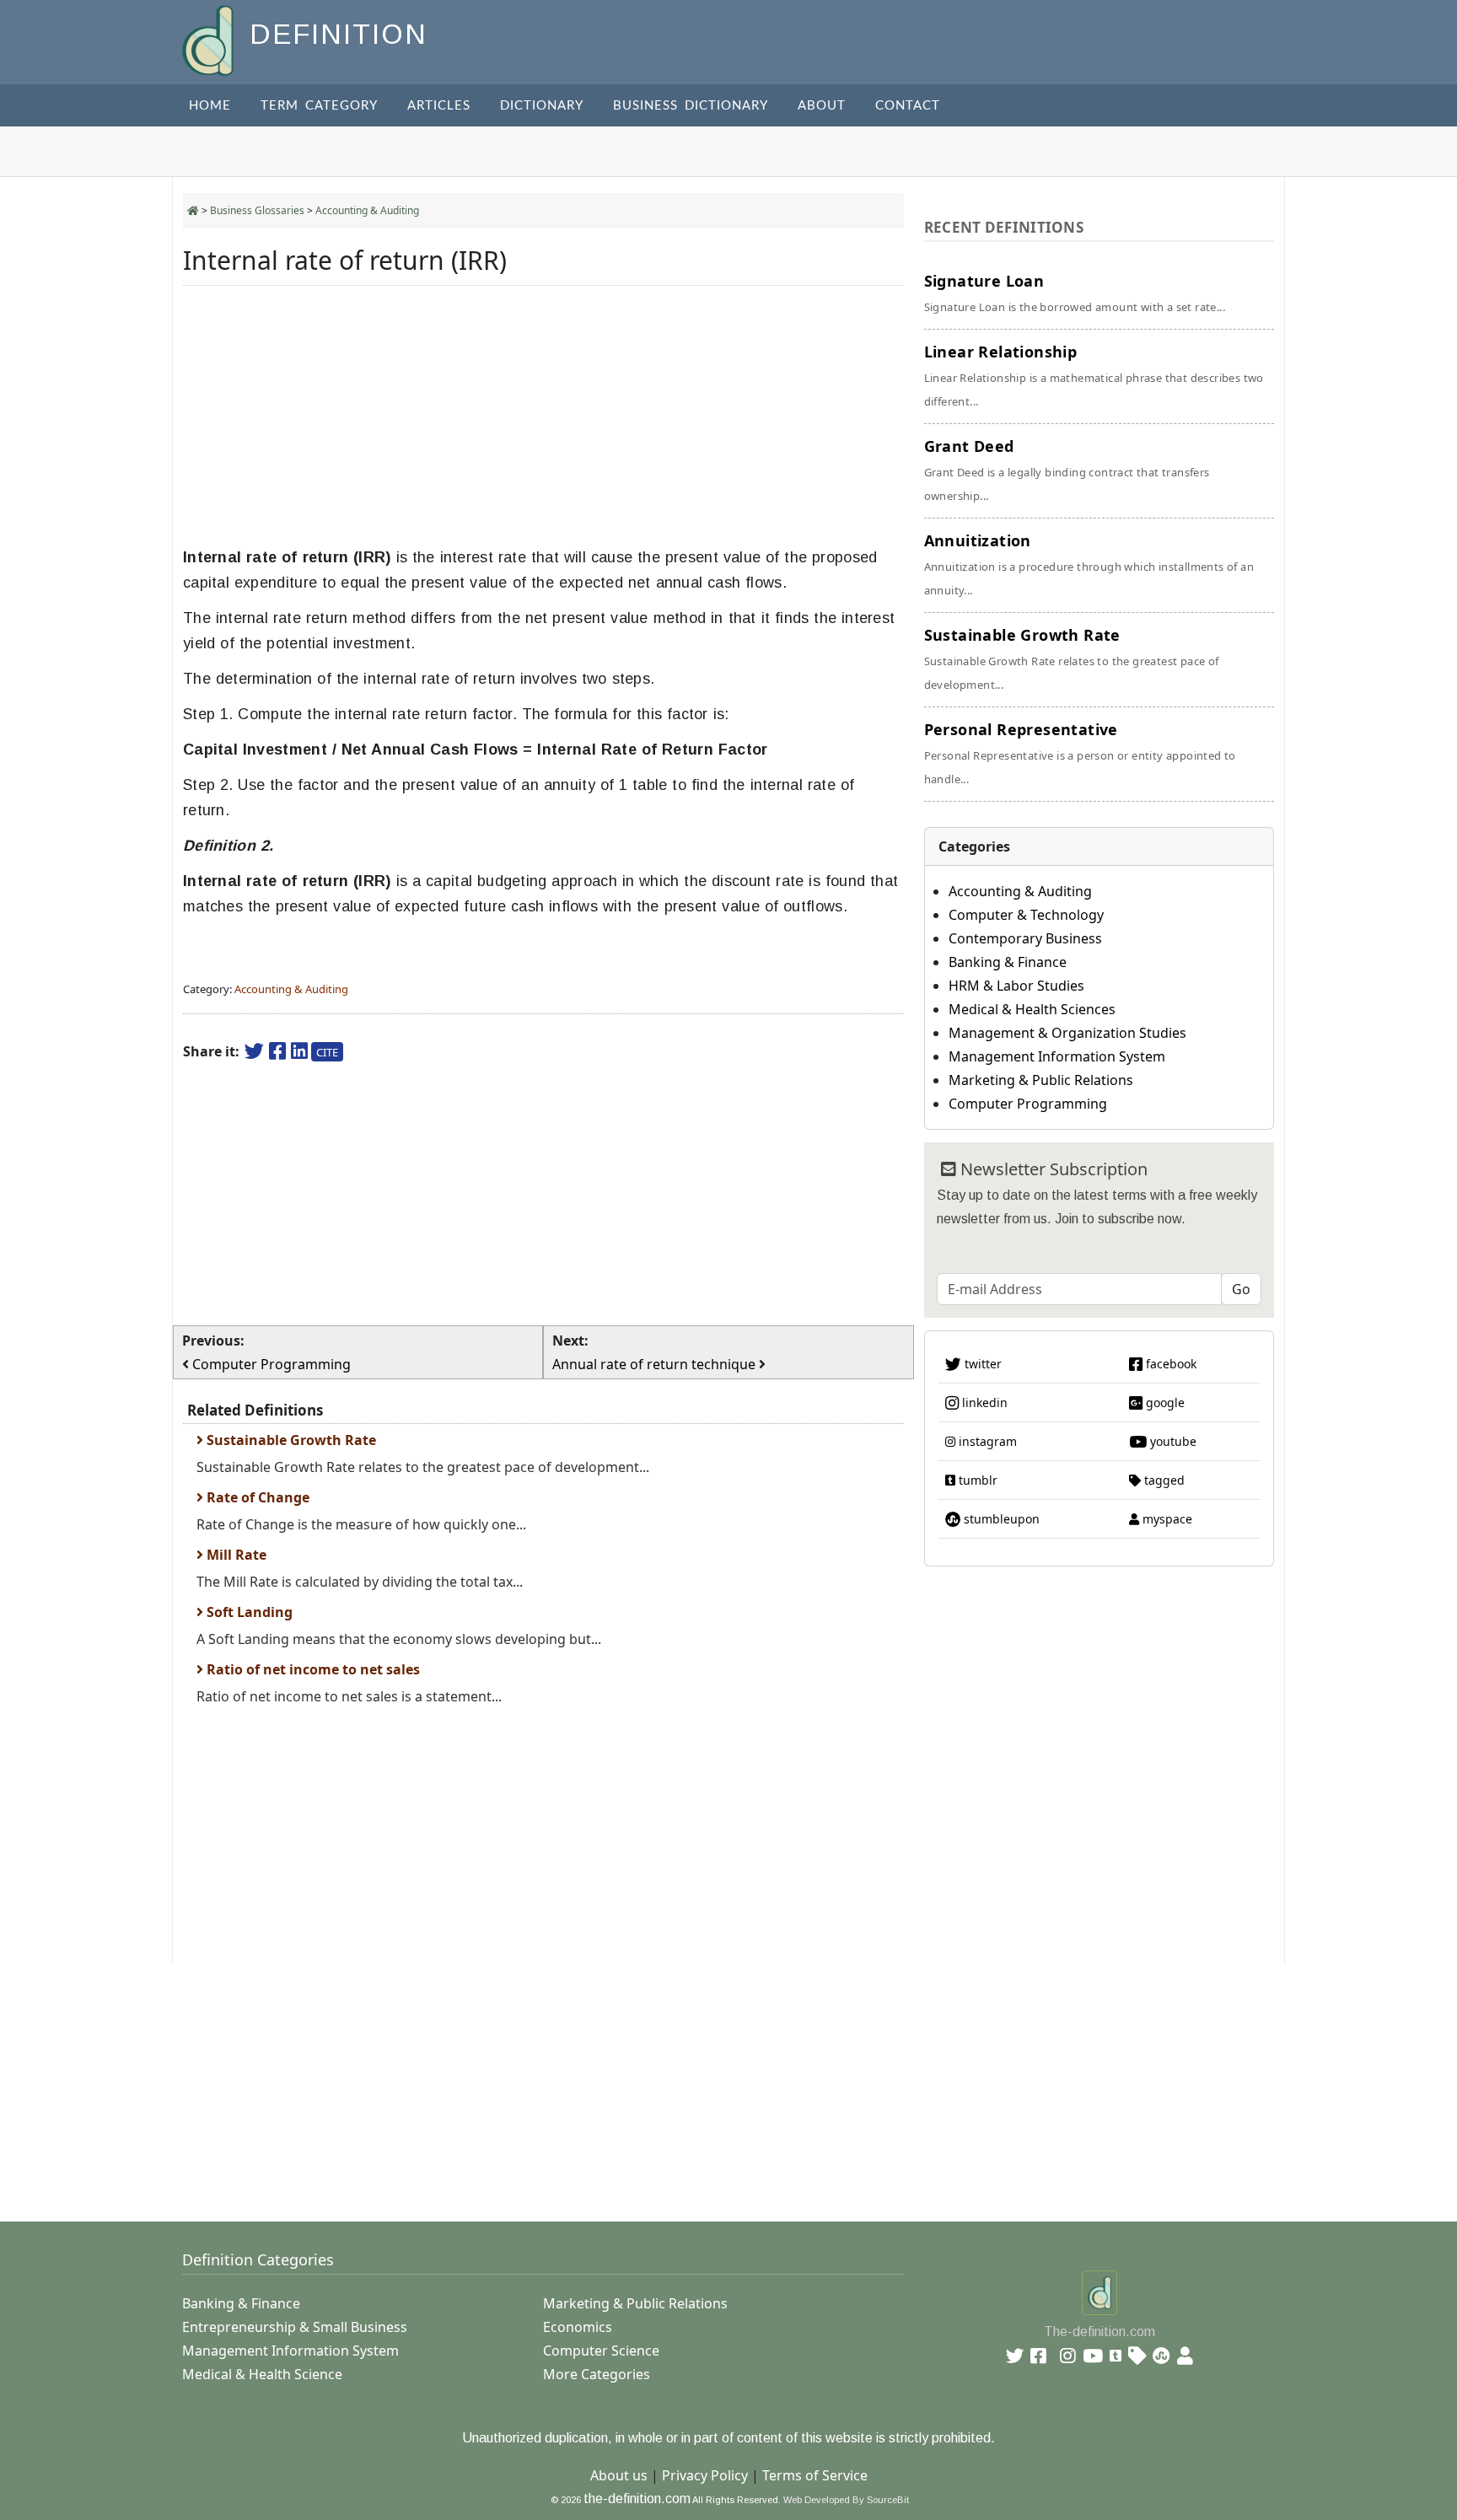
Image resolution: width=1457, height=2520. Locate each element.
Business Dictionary (691, 106)
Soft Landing (248, 1612)
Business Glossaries (257, 210)
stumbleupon (1000, 1519)
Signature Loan (1075, 293)
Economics (578, 2327)
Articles (439, 106)
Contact (908, 106)
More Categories (597, 2374)
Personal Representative (1080, 753)
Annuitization (1089, 564)
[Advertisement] (543, 416)
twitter (981, 1364)
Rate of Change (256, 1497)
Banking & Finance (1008, 962)
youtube (1172, 1441)
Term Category (319, 106)
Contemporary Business (1025, 938)
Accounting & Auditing (367, 210)
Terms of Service (815, 2475)
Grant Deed (1067, 470)
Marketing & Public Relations (1041, 1080)
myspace (1166, 1519)
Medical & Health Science (262, 2374)
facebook (1169, 1364)
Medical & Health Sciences (1032, 1009)
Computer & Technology (1026, 915)
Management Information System (1057, 1056)
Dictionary (542, 106)
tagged (1163, 1480)
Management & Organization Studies (1067, 1033)
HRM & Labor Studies (1016, 986)
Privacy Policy (705, 2475)
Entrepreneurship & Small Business (295, 2327)
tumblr (976, 1480)
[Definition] (210, 39)
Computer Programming (1028, 1104)
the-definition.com (637, 2499)
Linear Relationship (1094, 375)
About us (619, 2475)
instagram (986, 1441)
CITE (327, 1052)
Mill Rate (235, 1555)
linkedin (983, 1402)
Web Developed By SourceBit (846, 2500)
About (822, 106)
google (1164, 1402)
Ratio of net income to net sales (312, 1669)
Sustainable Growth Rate (290, 1440)
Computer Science (601, 2351)
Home (210, 106)
